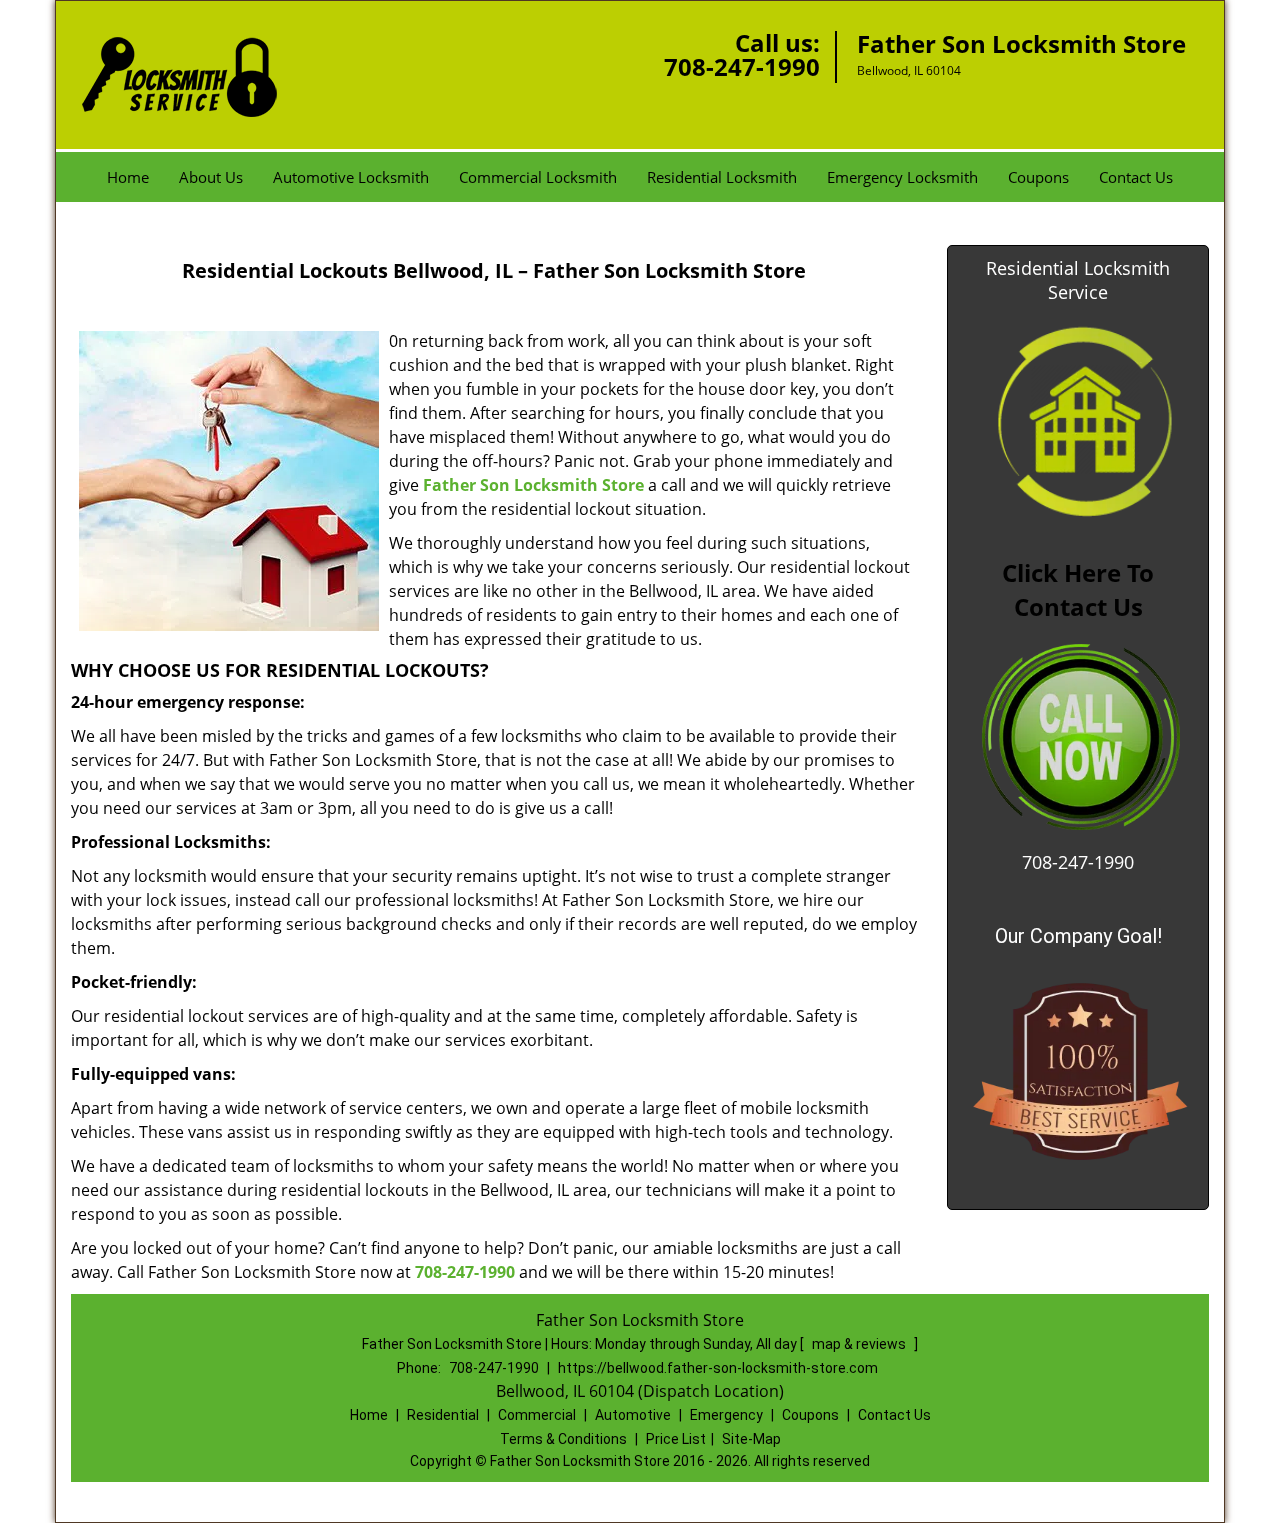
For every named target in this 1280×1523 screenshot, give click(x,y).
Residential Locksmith (722, 177)
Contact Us (1136, 177)
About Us (211, 177)
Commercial (537, 1415)
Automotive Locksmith (351, 177)
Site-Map (751, 1439)
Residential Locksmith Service (1078, 280)
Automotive (633, 1415)
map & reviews (860, 1344)
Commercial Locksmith (538, 177)
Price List (676, 1439)
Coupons (1038, 177)
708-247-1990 (742, 66)
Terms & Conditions (563, 1439)
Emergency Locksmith (902, 177)
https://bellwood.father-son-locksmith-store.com (718, 1368)
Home (128, 177)
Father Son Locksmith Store (533, 485)
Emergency (726, 1415)
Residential (443, 1415)
